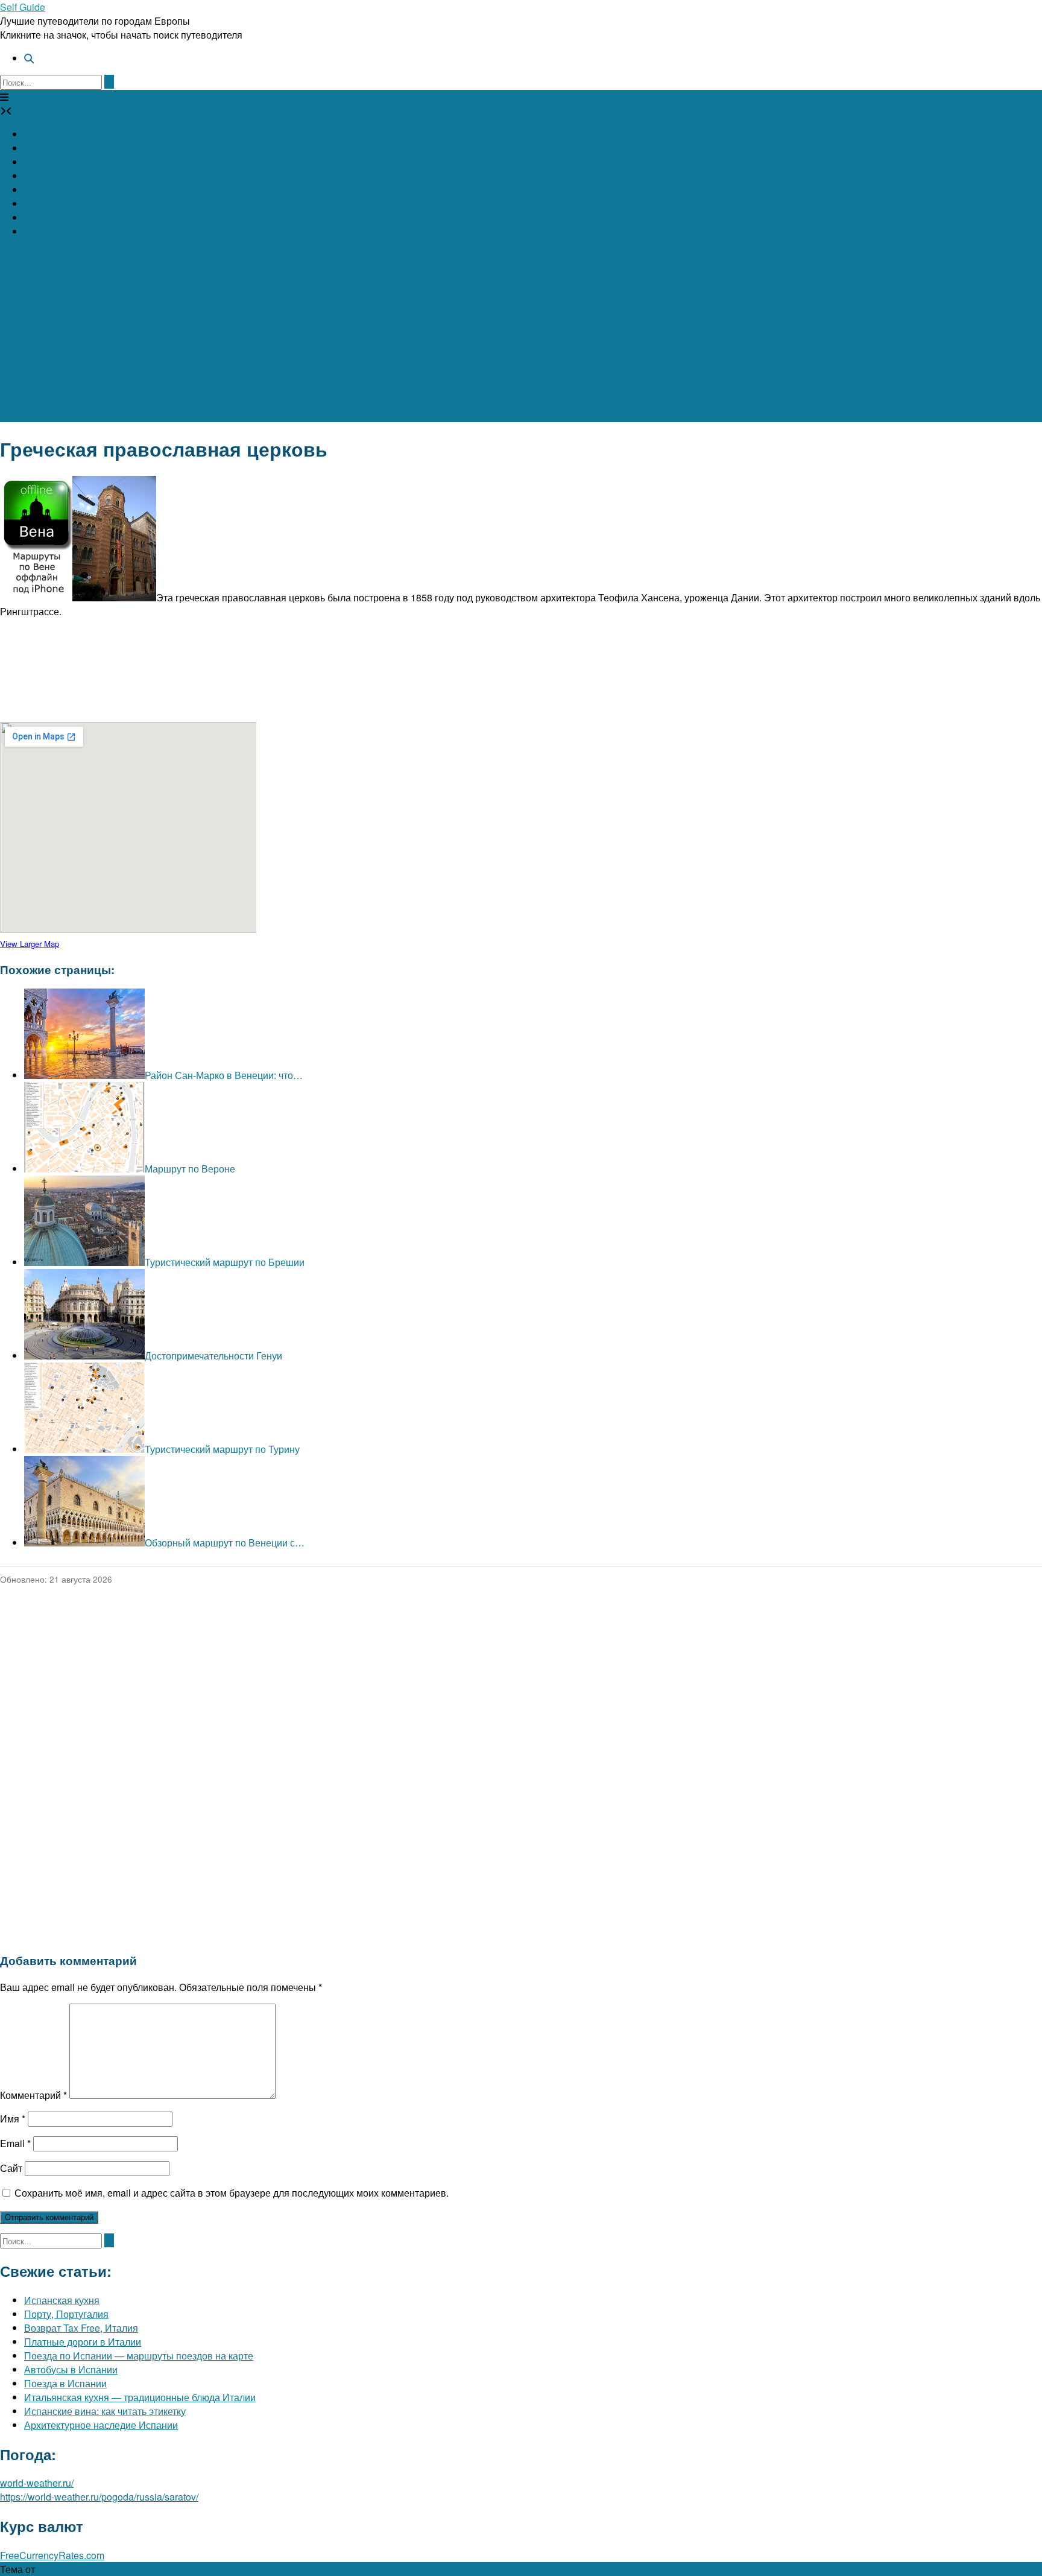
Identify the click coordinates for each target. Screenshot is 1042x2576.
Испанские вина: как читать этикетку (105, 2411)
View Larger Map (30, 944)
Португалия (50, 231)
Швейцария (50, 217)
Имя (13, 2119)
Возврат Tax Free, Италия (81, 2328)
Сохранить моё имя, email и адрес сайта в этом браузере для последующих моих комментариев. (232, 2193)
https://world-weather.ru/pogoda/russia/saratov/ (99, 2497)
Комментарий (33, 2095)
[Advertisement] (521, 338)
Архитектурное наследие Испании (101, 2425)
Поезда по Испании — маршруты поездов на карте (139, 2356)
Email (15, 2143)
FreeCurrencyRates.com (52, 2555)
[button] (4, 97)
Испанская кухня (62, 2300)
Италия (41, 176)
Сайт (11, 2168)
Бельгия (42, 148)
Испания (44, 162)
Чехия (38, 204)
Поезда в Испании (65, 2383)
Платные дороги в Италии (83, 2342)
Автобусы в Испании (71, 2369)
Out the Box (62, 2569)
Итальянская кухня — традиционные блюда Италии (140, 2397)
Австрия (43, 134)
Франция (44, 190)
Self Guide (23, 7)
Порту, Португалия (66, 2314)
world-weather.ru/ (37, 2483)
